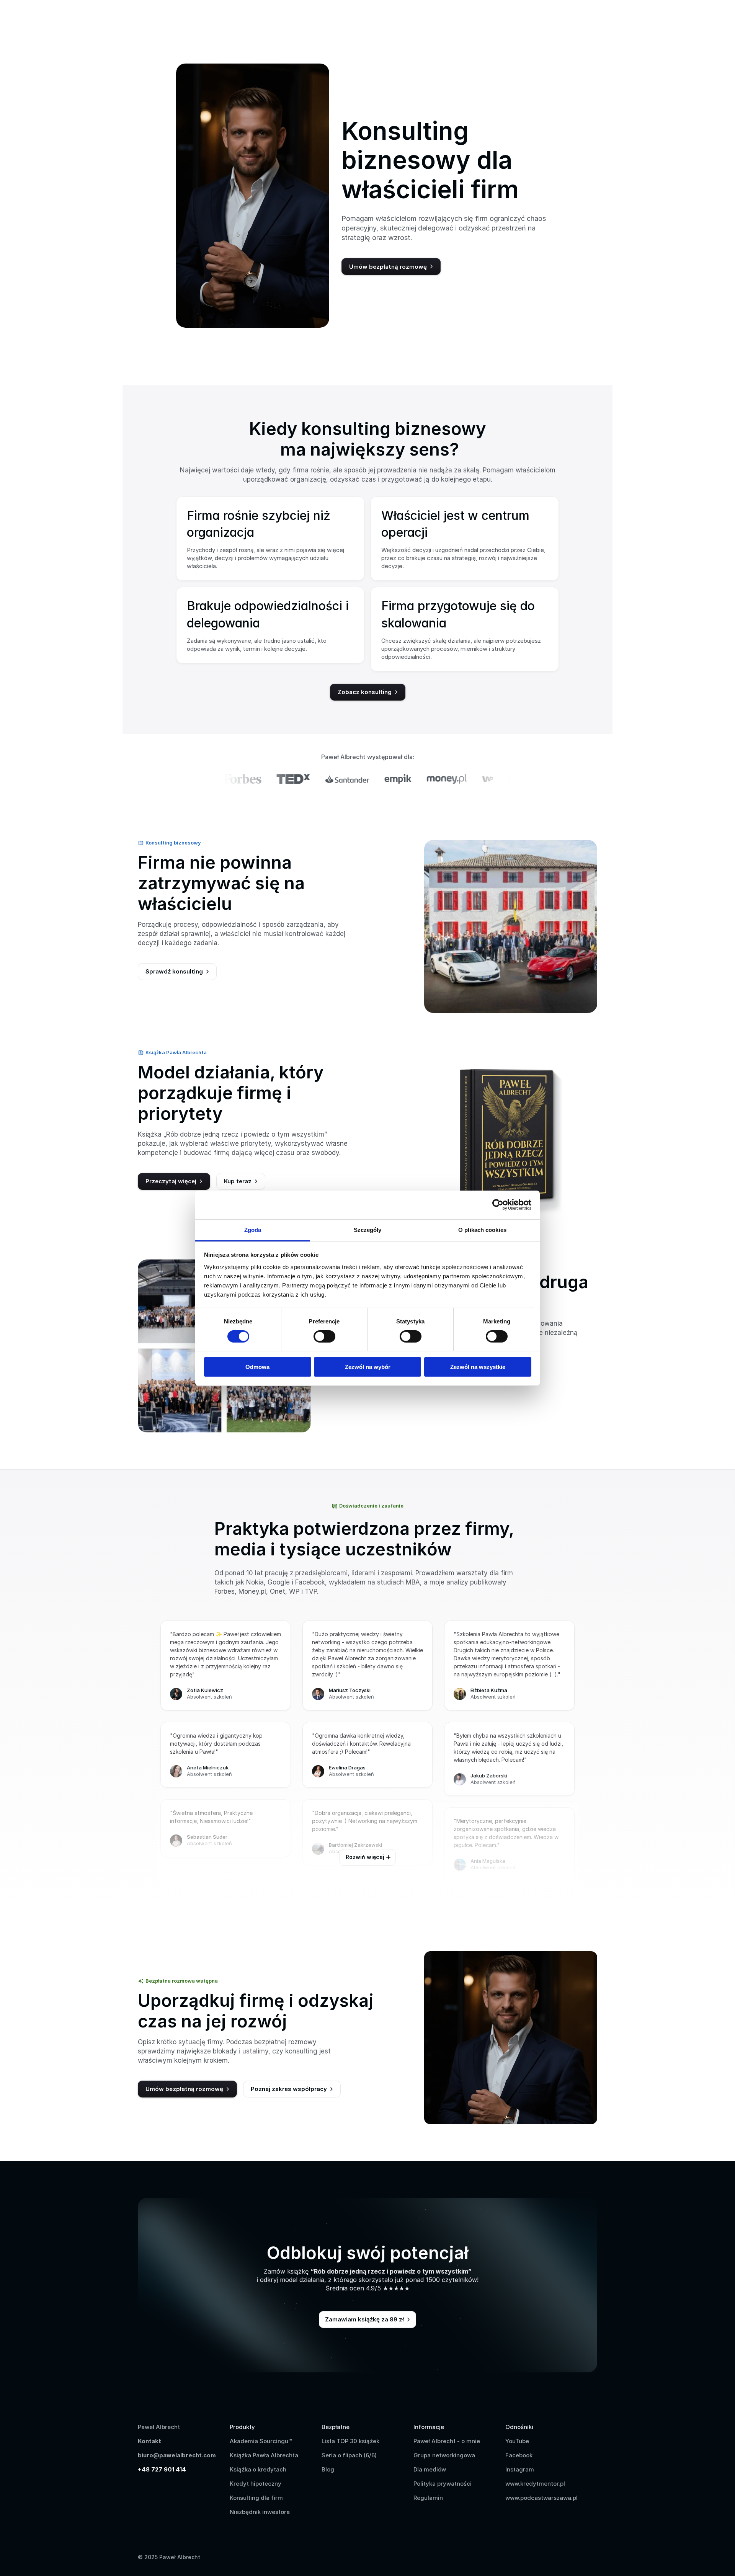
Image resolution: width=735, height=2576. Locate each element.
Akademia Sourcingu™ (261, 2441)
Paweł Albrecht (160, 2427)
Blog (328, 2469)
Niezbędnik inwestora (260, 2512)
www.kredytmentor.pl (535, 2484)
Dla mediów (430, 2469)
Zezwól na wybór (368, 1367)
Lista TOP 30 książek (350, 2441)
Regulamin (428, 2498)
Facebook (519, 2455)
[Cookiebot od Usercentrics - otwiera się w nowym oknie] (498, 1205)
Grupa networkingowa (444, 2455)
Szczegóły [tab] (368, 1229)
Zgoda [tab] (253, 1229)
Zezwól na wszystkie (478, 1367)
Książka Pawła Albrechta (264, 2455)
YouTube (517, 2441)
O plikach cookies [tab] (482, 1229)
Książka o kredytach (258, 2469)
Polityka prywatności (443, 2484)
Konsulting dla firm (256, 2498)
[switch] (324, 1336)
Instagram (520, 2469)
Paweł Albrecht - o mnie (447, 2441)
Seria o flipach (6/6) (349, 2455)
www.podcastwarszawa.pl (541, 2498)
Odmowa (257, 1367)
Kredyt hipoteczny (256, 2484)
